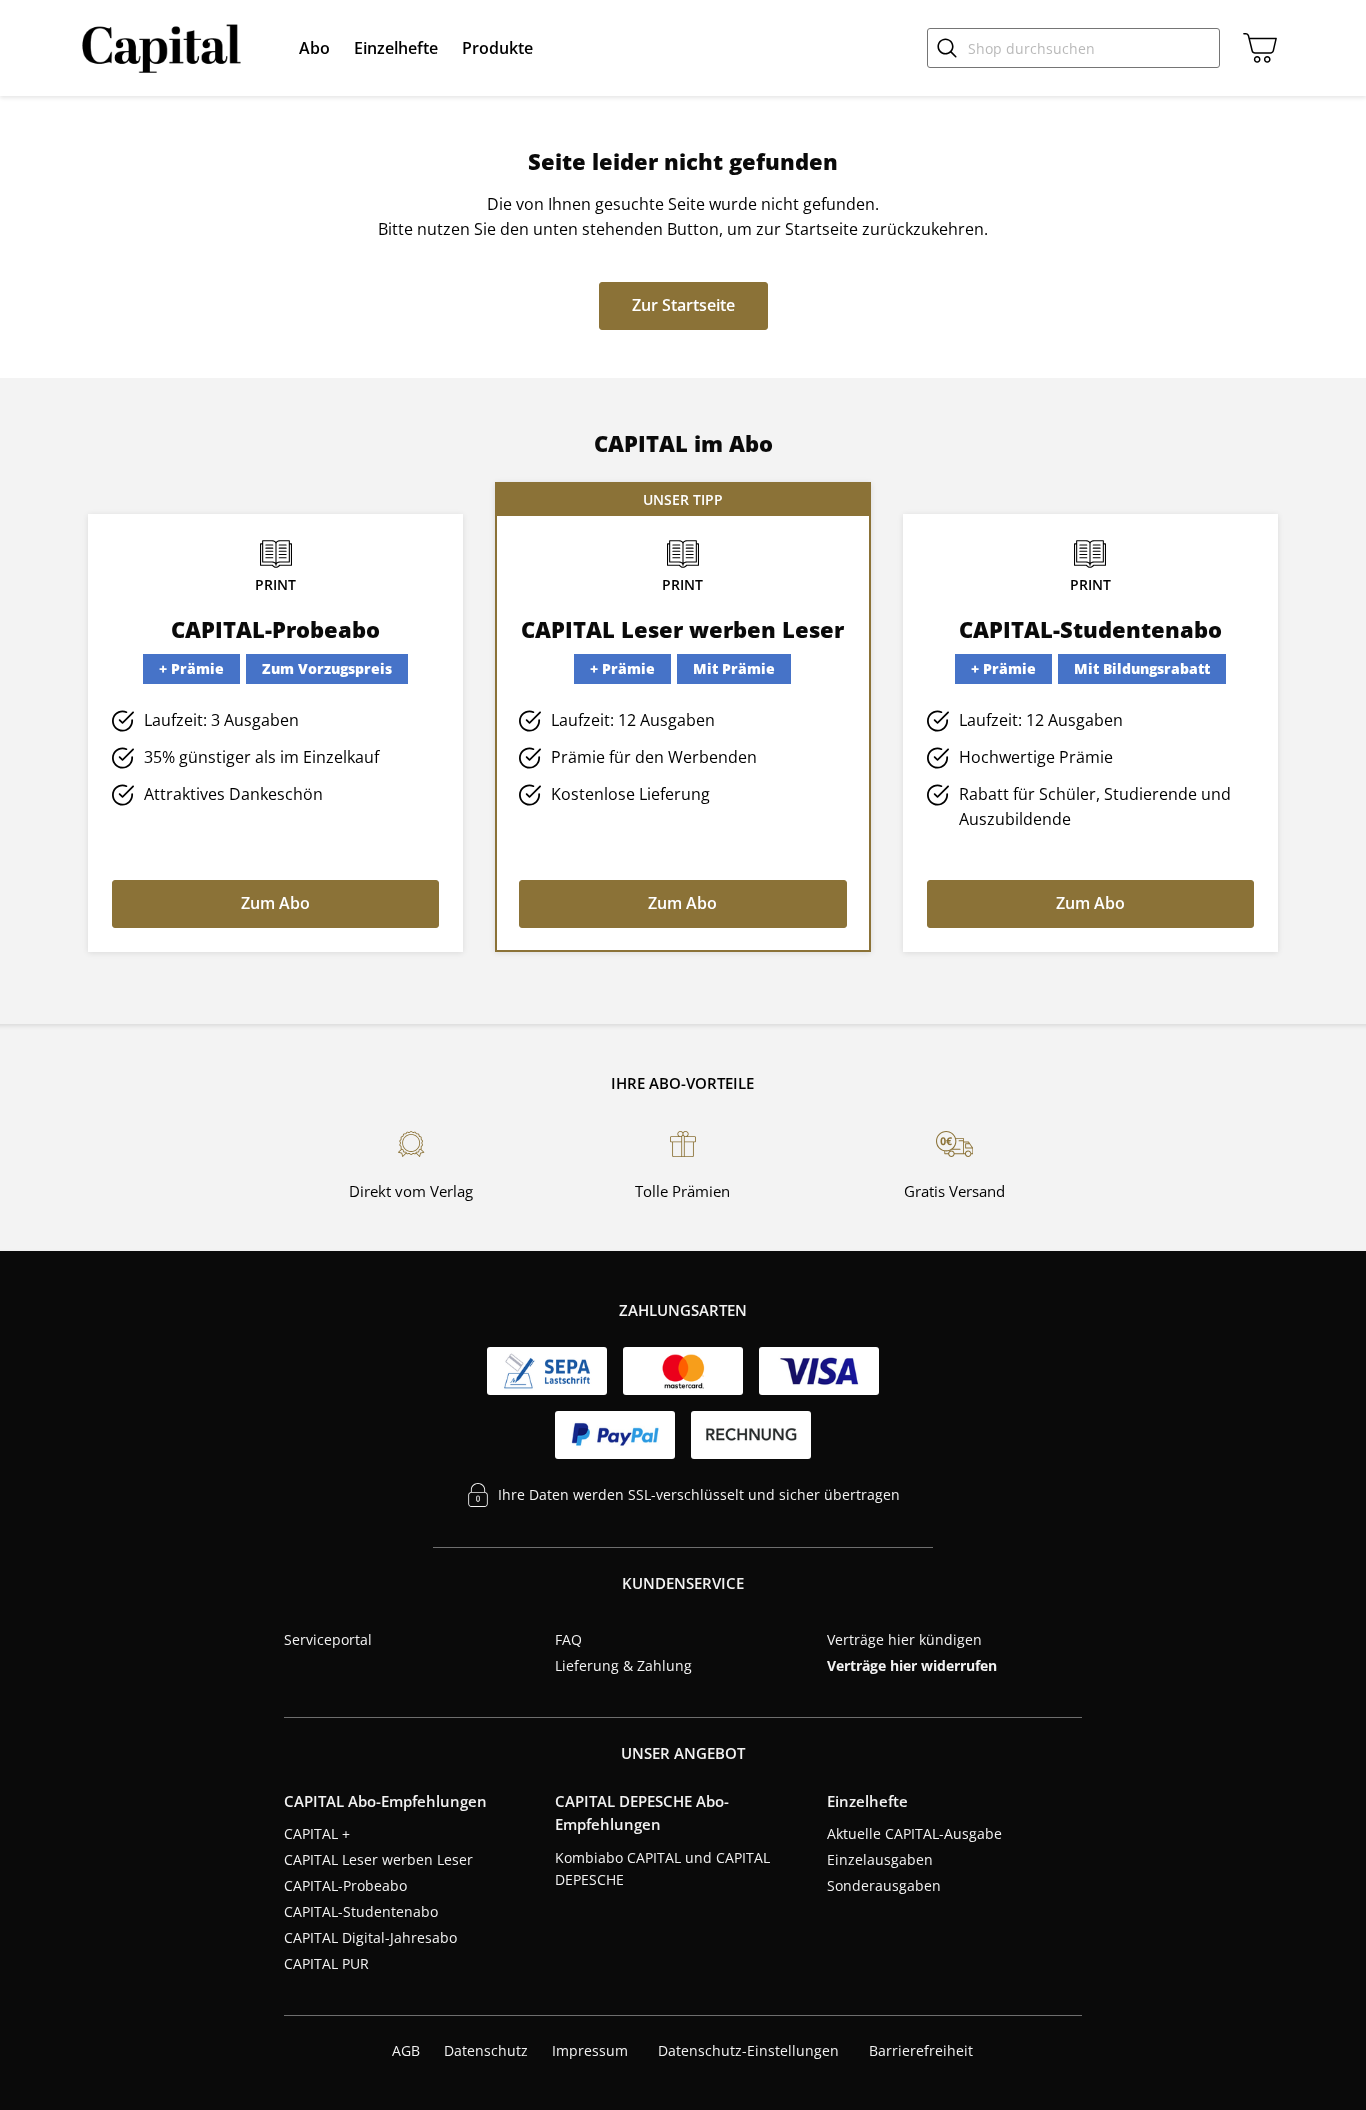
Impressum (590, 2050)
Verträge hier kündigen (904, 1639)
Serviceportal (328, 1639)
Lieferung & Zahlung (623, 1665)
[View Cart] (1256, 48)
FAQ (568, 1639)
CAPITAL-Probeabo (345, 1885)
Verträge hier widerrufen (912, 1665)
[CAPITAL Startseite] (165, 48)
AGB (406, 2050)
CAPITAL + (317, 1833)
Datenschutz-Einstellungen (748, 2051)
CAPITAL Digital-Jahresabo (370, 1937)
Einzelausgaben (880, 1859)
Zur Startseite (683, 305)
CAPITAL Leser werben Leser (378, 1859)
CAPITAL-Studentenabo (361, 1911)
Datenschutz (486, 2050)
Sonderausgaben (884, 1885)
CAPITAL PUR (326, 1963)
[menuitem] (314, 48)
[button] (314, 48)
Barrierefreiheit (921, 2050)
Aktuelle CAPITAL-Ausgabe (914, 1833)
